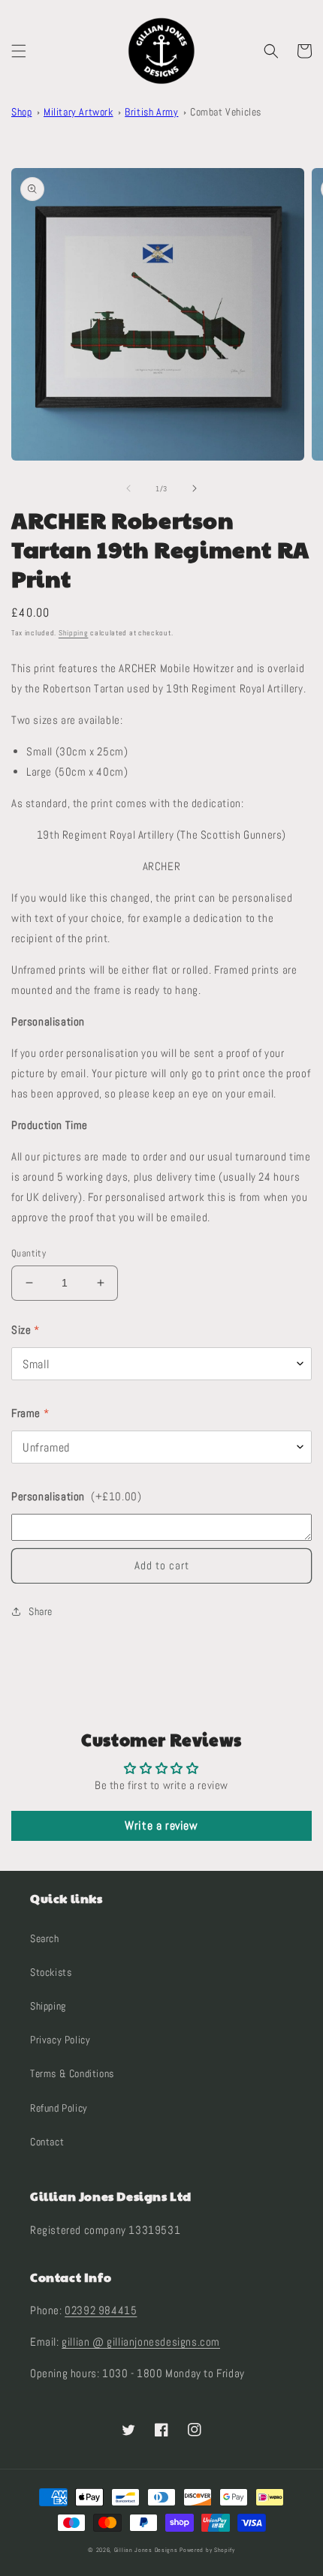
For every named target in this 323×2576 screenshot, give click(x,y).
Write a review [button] (161, 1825)
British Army (151, 112)
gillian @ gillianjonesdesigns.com (141, 2342)
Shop (21, 112)
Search (45, 1938)
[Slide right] (195, 488)
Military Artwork (78, 112)
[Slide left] (128, 488)
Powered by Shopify (207, 2550)
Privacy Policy (60, 2040)
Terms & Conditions (72, 2073)
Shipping (74, 633)
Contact (47, 2142)
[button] (19, 51)
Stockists (51, 1972)
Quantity (29, 1253)
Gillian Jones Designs (146, 2550)
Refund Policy (59, 2108)
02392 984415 (101, 2310)
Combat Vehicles (226, 112)
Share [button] (41, 1611)
